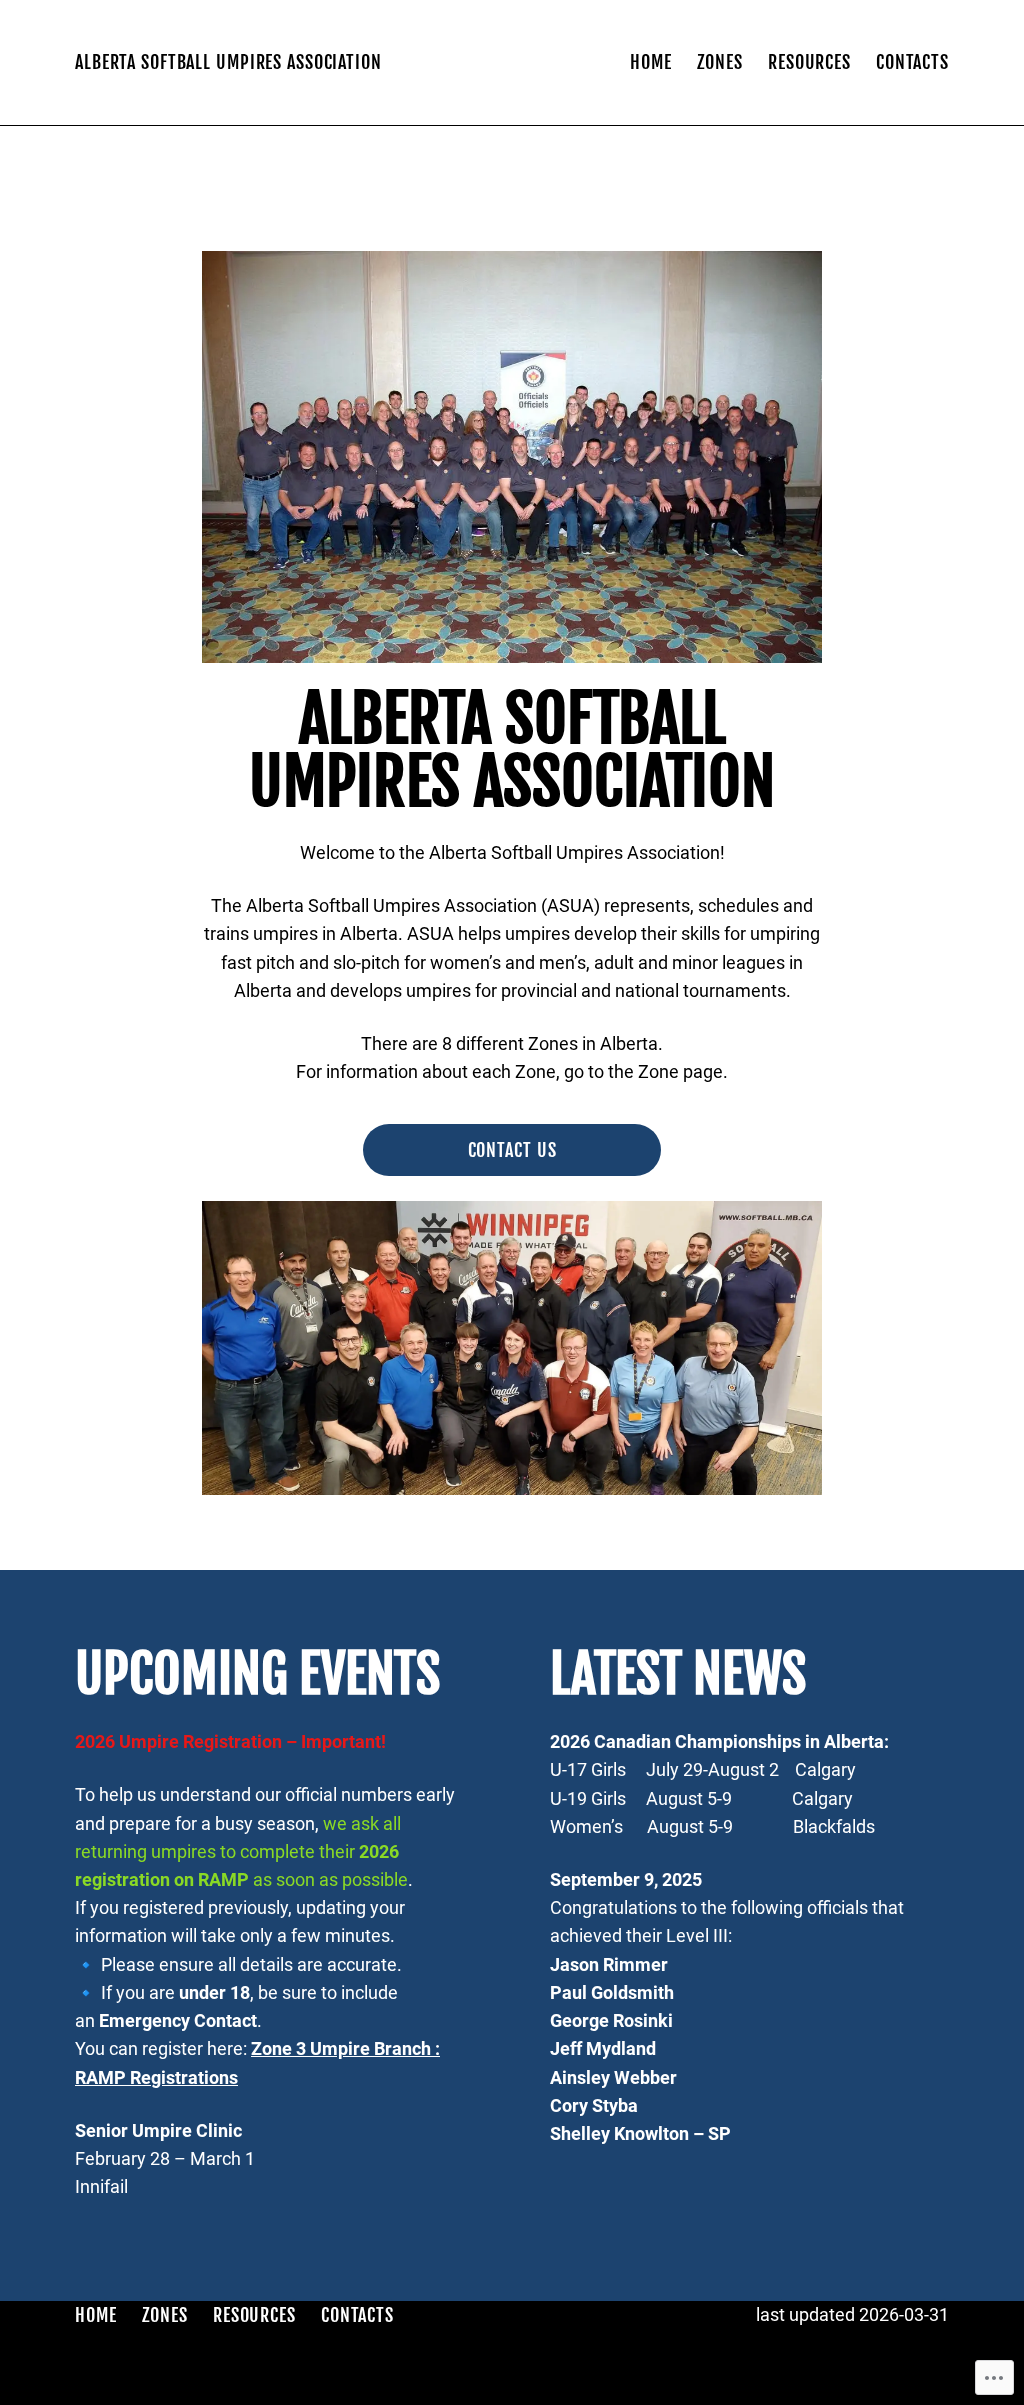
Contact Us (512, 1150)
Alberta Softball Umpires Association (228, 62)
